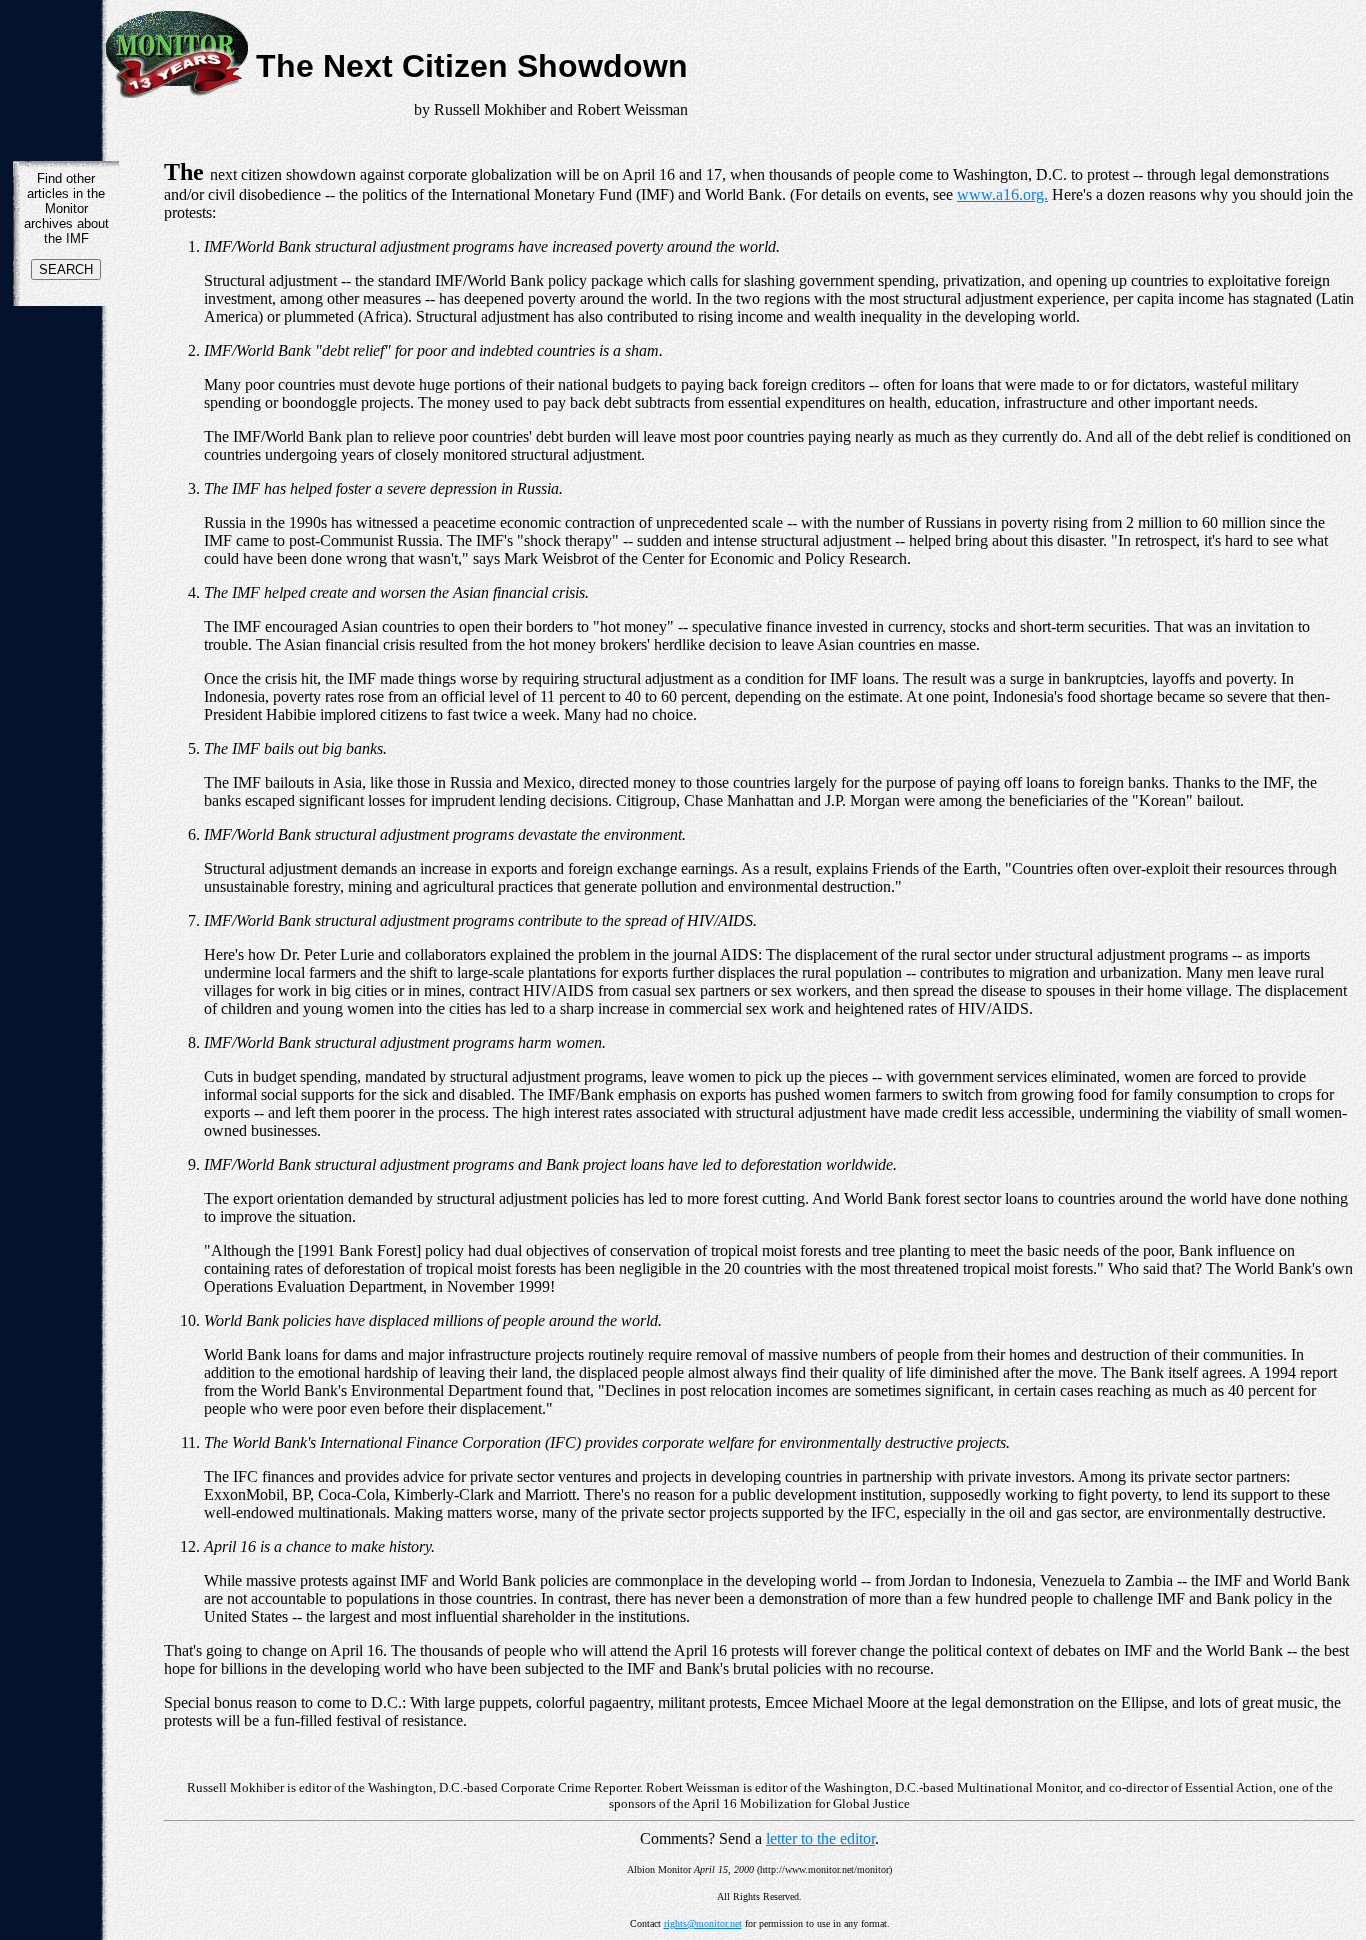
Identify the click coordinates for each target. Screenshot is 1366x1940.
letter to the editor (820, 1838)
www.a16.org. (1002, 194)
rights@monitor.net (703, 1923)
